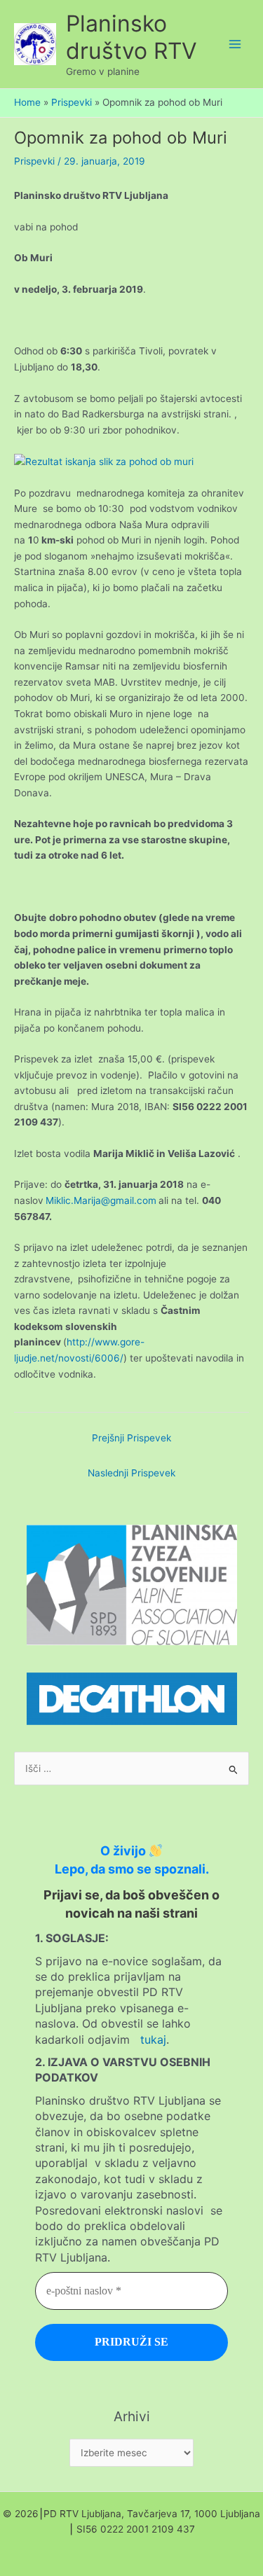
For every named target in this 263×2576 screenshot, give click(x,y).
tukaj (153, 2040)
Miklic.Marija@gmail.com (101, 1200)
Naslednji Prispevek (131, 1473)
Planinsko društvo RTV (131, 37)
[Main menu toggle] (235, 44)
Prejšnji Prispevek (131, 1438)
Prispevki (34, 161)
